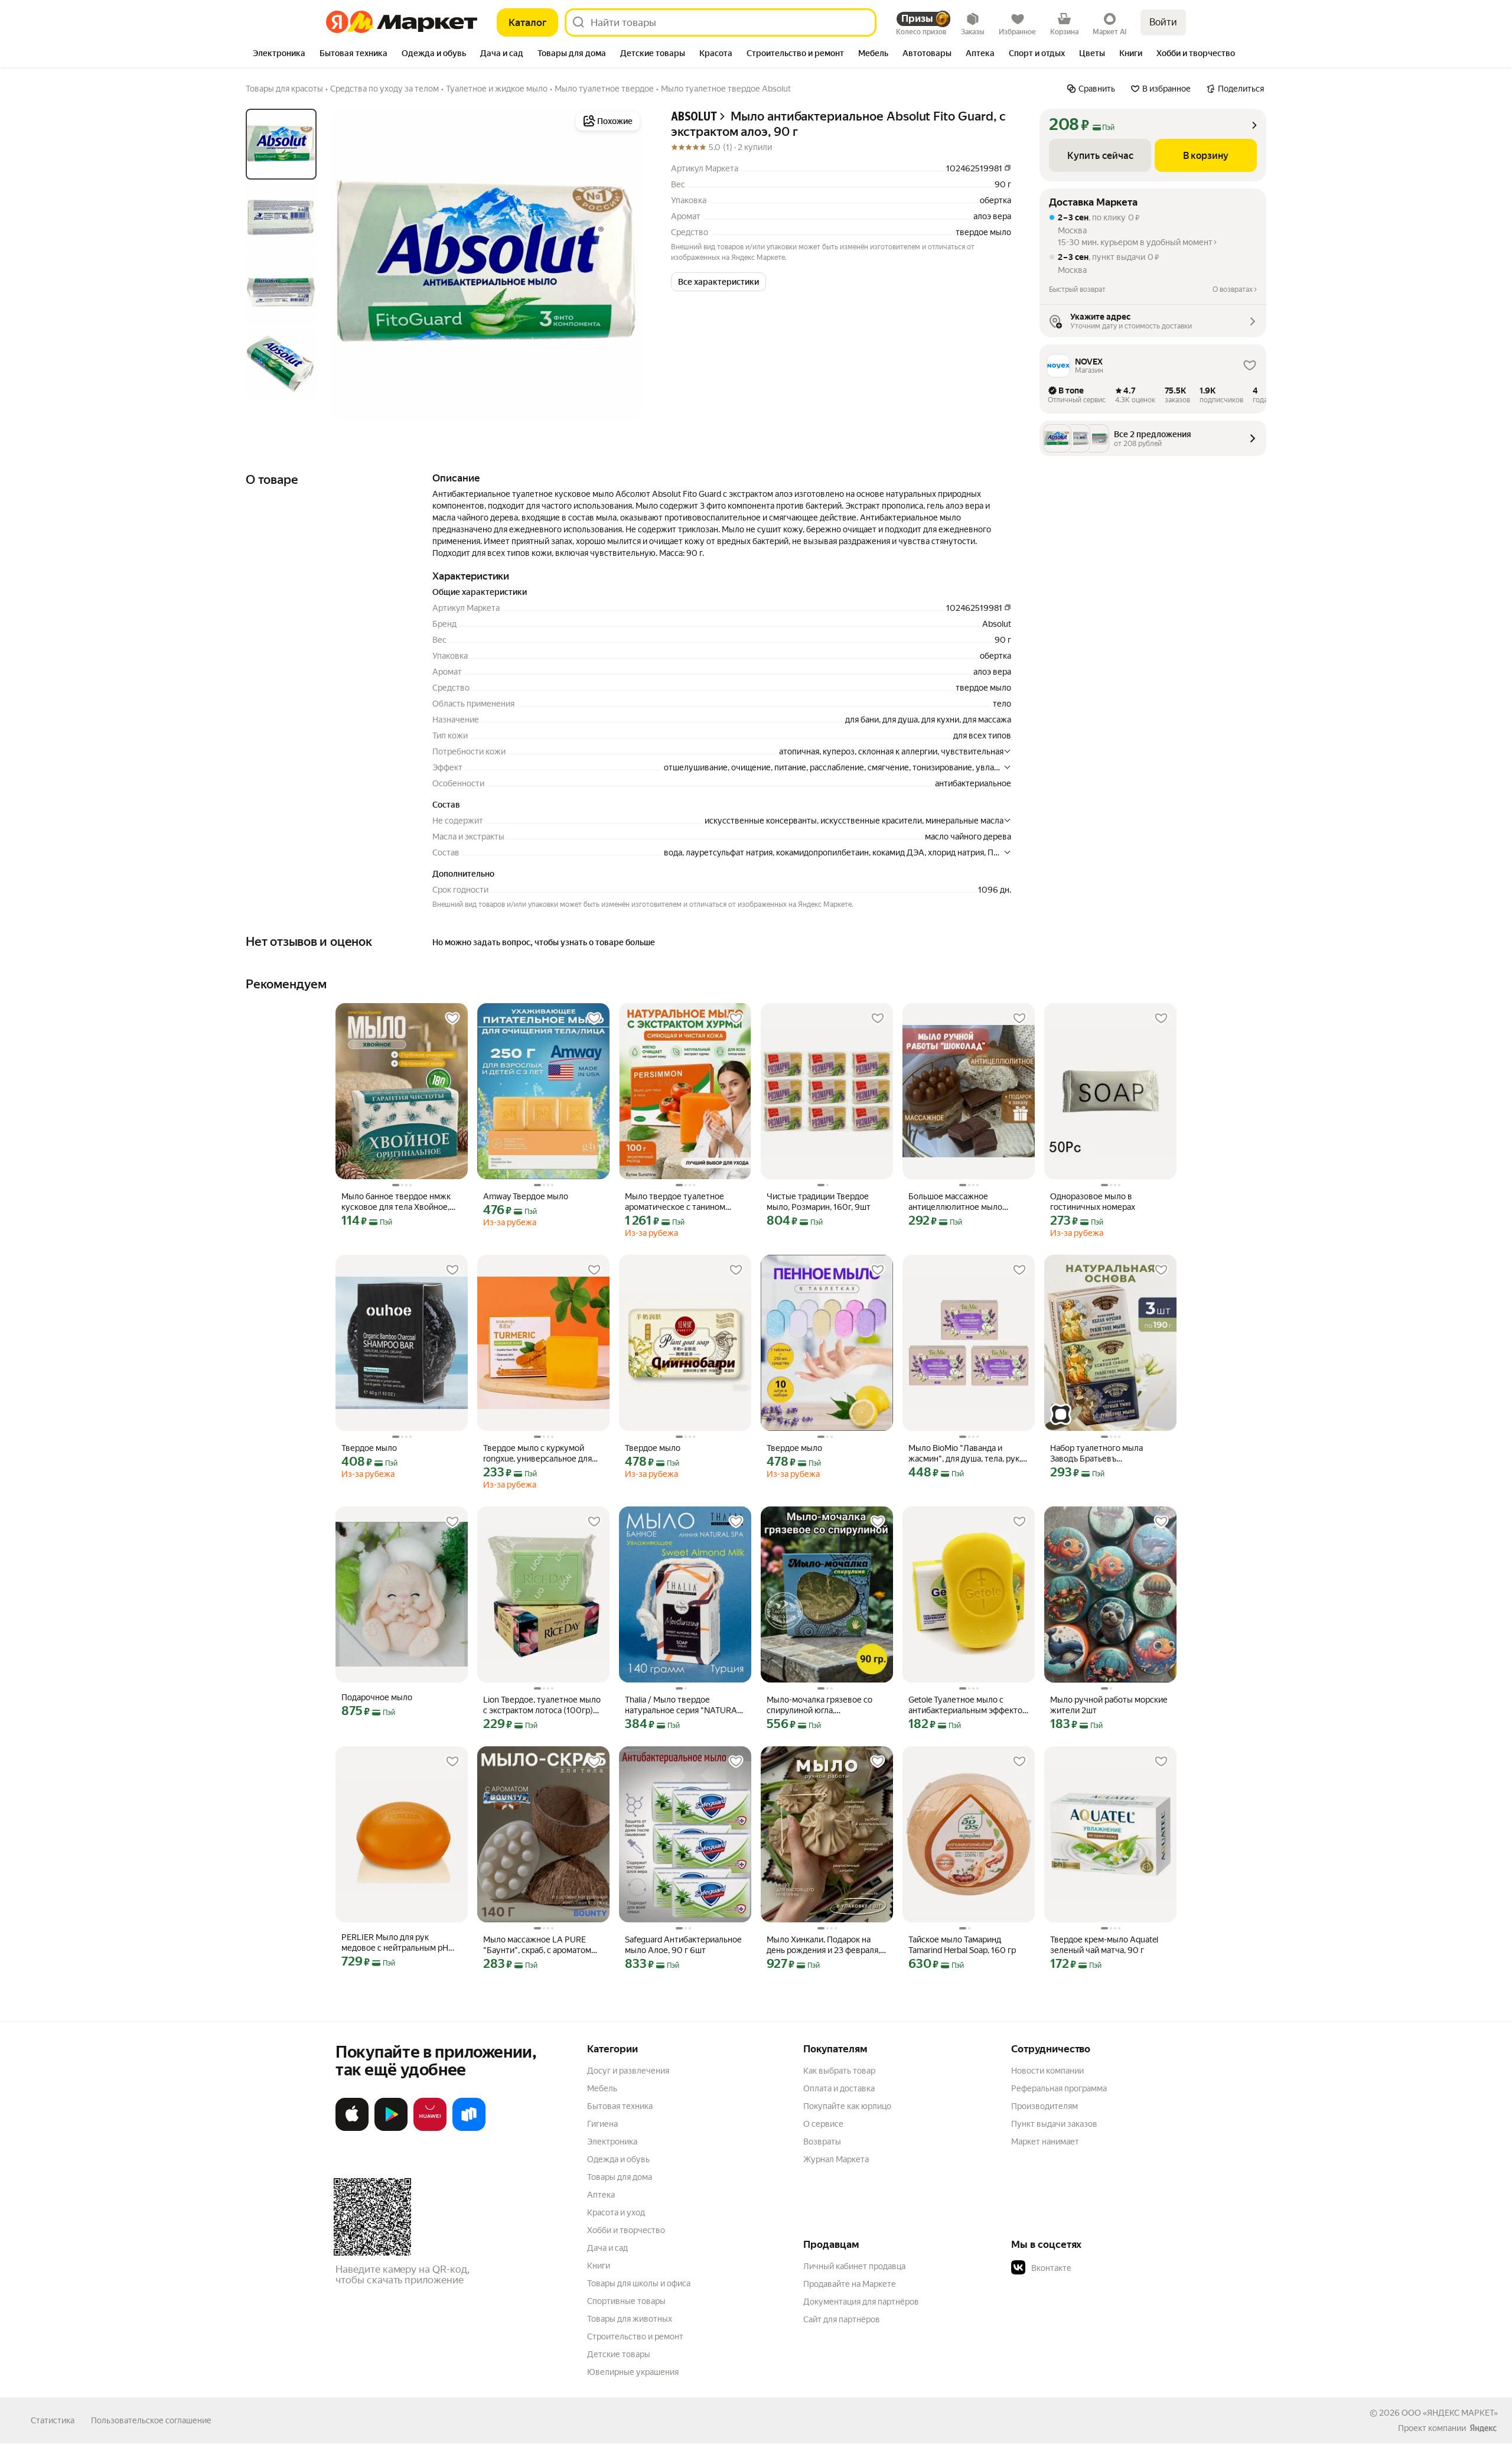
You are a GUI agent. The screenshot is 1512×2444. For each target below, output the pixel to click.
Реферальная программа (1059, 2088)
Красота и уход (616, 2212)
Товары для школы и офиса (639, 2283)
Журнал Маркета (836, 2159)
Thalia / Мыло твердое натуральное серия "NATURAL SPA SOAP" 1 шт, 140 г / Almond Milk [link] (685, 1705)
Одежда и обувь (618, 2159)
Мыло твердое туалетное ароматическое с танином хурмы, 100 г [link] (675, 1202)
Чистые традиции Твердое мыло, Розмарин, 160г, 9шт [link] (819, 1202)
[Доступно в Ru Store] (469, 2129)
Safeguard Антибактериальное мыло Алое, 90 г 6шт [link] (683, 1945)
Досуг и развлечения (628, 2071)
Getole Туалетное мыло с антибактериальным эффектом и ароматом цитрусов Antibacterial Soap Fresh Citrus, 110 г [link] (968, 1705)
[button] (718, 282)
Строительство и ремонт (635, 2336)
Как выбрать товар (839, 2071)
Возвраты (822, 2142)
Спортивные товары (626, 2301)
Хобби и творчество (626, 2230)
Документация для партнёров (861, 2302)
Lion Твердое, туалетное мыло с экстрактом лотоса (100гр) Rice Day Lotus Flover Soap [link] (542, 1705)
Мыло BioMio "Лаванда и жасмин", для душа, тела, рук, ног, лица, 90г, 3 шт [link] (965, 1454)
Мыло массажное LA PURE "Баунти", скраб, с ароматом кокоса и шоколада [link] (537, 1945)
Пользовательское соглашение (151, 2420)
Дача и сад (607, 2248)
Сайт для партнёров (842, 2319)
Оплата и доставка (839, 2088)
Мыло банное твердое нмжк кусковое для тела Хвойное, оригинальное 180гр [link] (396, 1202)
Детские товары (619, 2354)
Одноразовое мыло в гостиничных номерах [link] (1093, 1202)
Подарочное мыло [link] (377, 1697)
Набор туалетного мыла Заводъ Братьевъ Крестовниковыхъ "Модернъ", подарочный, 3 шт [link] (1108, 1454)
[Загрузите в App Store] (352, 2129)
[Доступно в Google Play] (391, 2129)
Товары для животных (630, 2319)
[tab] (279, 54)
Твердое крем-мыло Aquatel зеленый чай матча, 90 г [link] (1104, 1945)
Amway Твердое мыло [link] (526, 1196)
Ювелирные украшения (633, 2372)
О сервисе (823, 2124)
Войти (1163, 22)
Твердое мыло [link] (369, 1448)
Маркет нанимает (1045, 2142)
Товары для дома (620, 2177)
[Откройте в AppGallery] (430, 2129)
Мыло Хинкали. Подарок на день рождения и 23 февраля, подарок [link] (823, 1945)
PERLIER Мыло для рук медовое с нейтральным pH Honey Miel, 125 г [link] (395, 1943)
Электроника (612, 2142)
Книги (599, 2266)
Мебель (602, 2088)
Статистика (53, 2420)
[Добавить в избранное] (452, 1018)
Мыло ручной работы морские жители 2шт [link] (1109, 1705)
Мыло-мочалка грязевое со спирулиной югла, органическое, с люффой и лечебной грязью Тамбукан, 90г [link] (820, 1705)
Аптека (601, 2195)
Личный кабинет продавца (854, 2266)
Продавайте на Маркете (850, 2284)
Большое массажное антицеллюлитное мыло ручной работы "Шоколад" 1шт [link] (967, 1202)
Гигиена (602, 2124)
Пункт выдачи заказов (1054, 2124)
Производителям (1045, 2106)
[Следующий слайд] (624, 265)
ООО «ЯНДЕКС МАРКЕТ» (1450, 2413)
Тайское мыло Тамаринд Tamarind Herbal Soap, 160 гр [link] (962, 1945)
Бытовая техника (620, 2106)
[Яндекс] (1483, 2428)
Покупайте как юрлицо (847, 2106)
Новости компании (1047, 2071)
